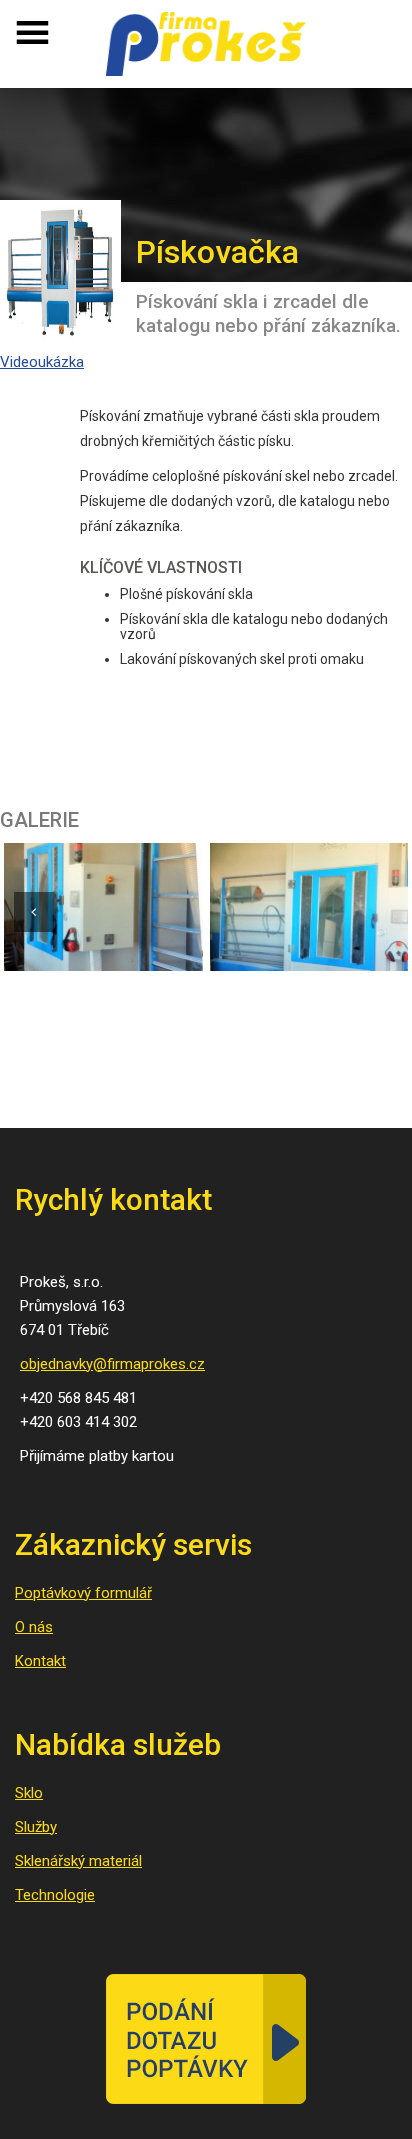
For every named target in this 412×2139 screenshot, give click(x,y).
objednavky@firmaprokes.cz (112, 1364)
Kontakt (40, 1661)
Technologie (55, 1895)
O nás (34, 1627)
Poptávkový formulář (83, 1593)
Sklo (29, 1793)
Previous (34, 912)
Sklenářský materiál (78, 1861)
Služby (36, 1827)
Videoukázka (42, 362)
